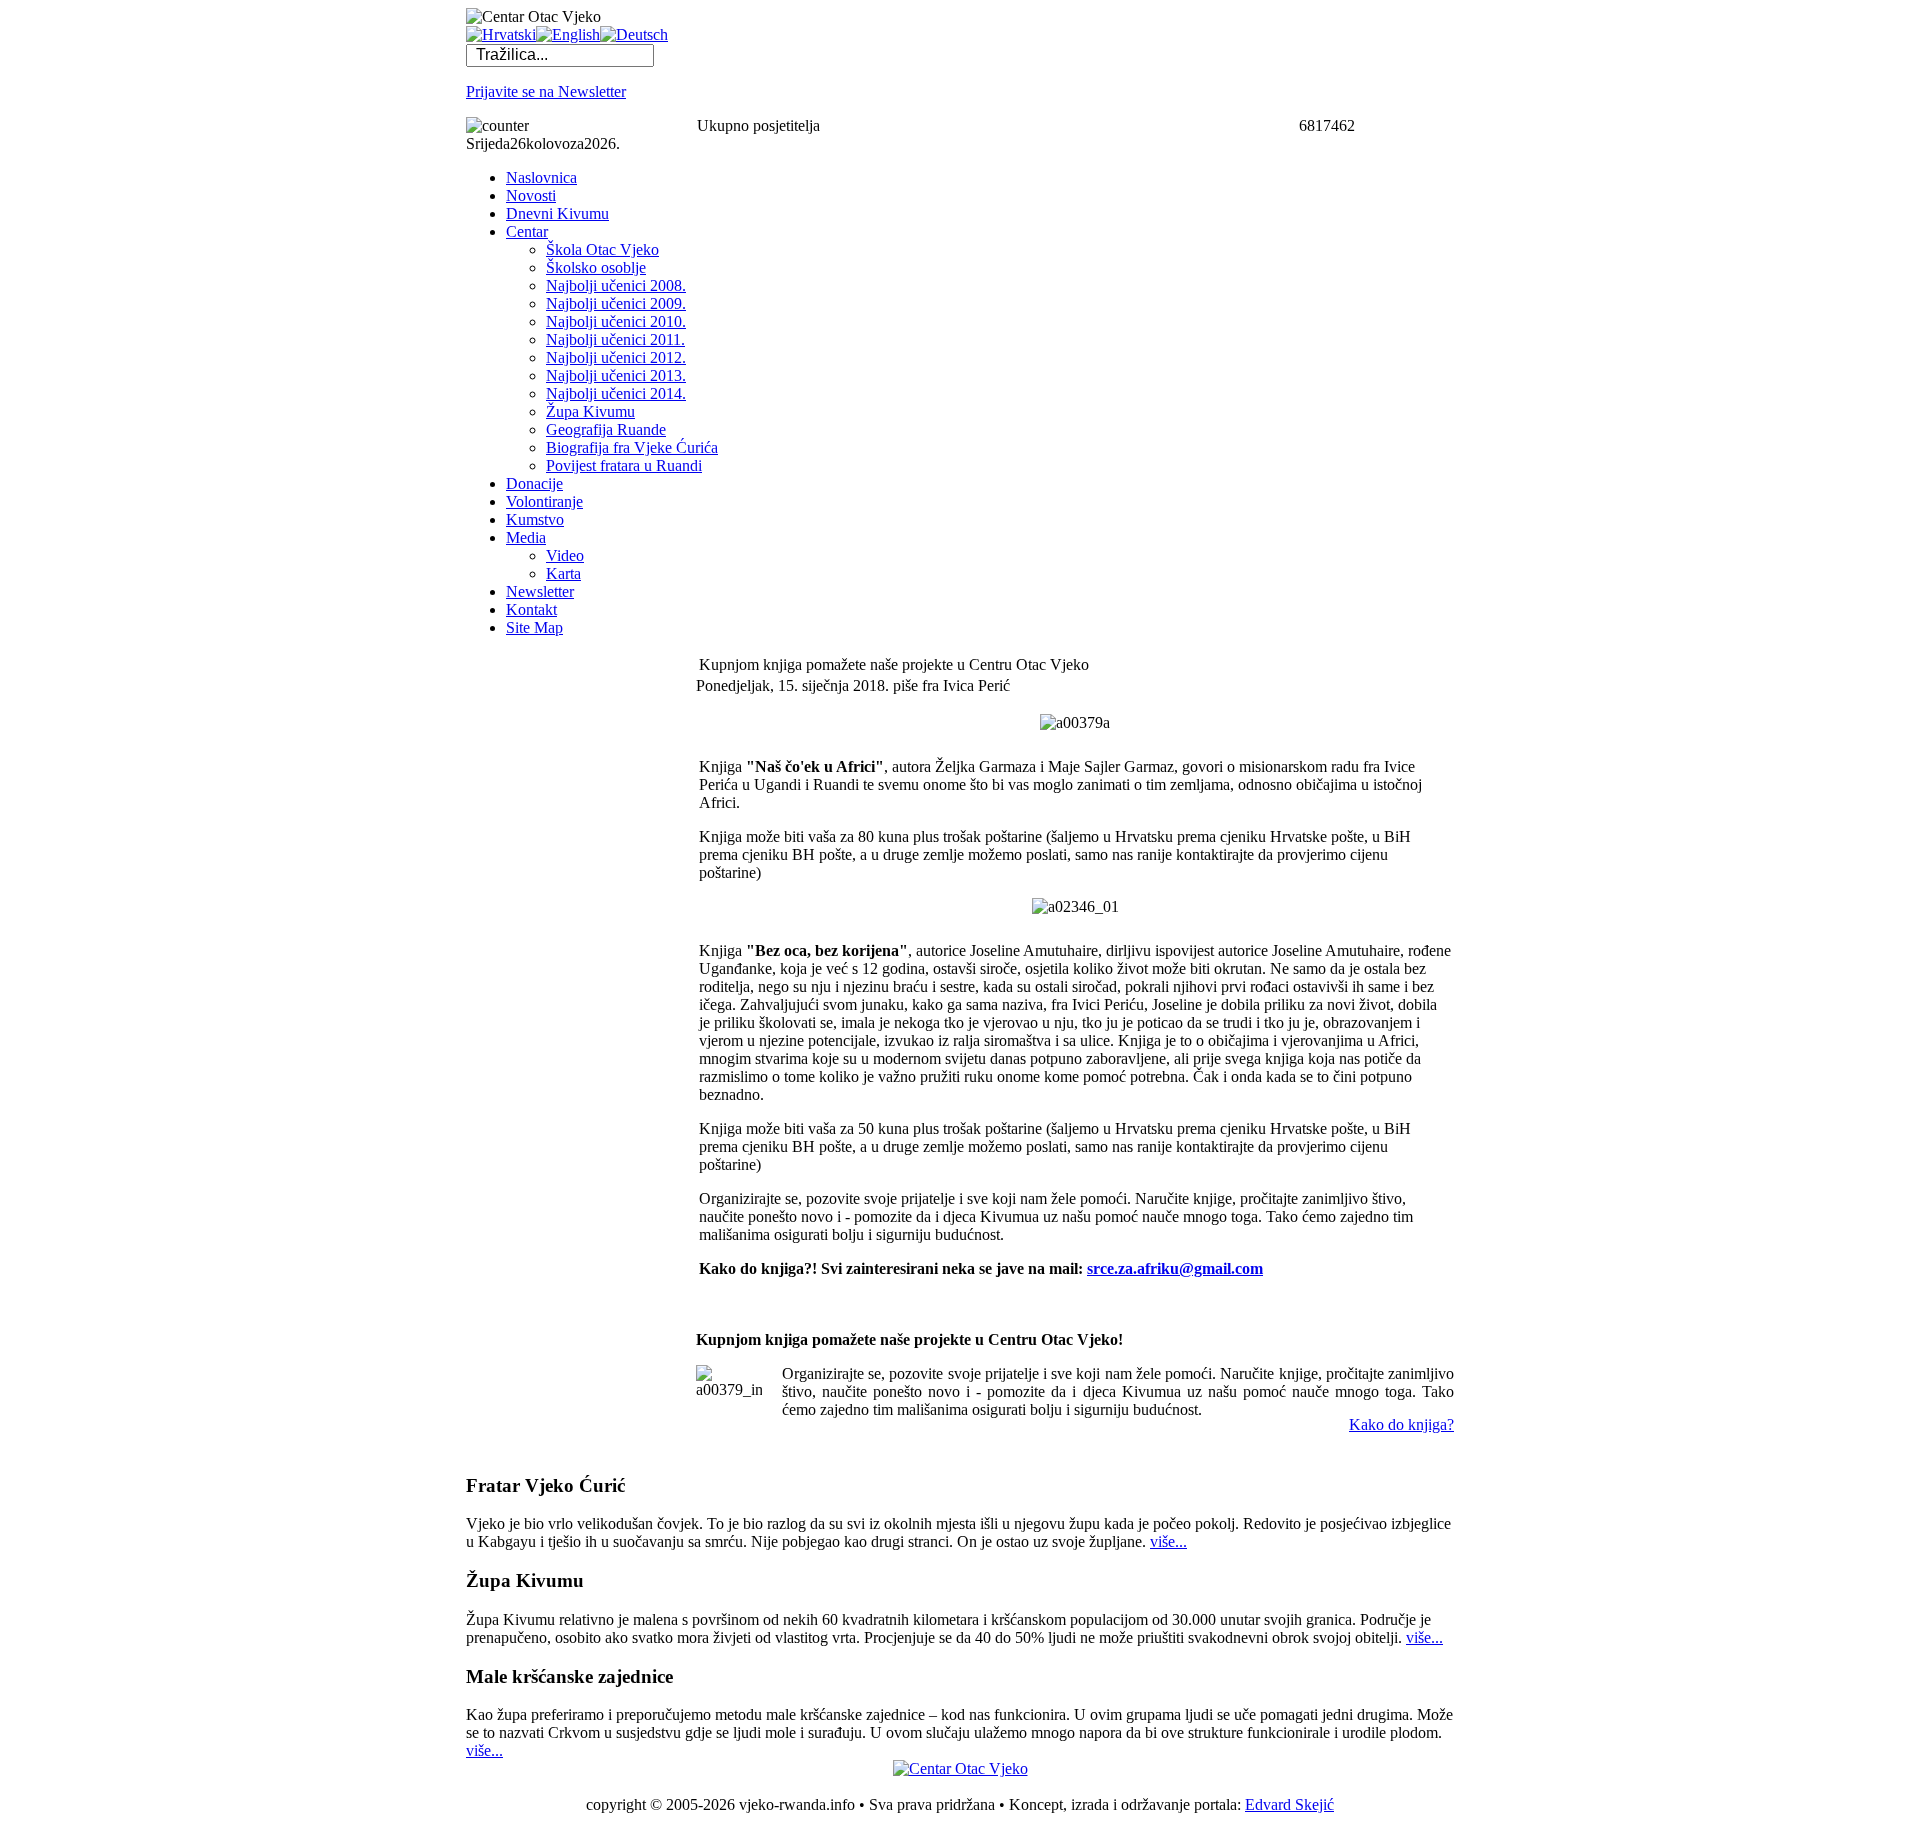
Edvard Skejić (1289, 1804)
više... (1168, 1541)
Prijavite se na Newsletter (546, 91)
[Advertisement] (546, 953)
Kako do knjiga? (1401, 1424)
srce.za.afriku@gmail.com (1175, 1268)
